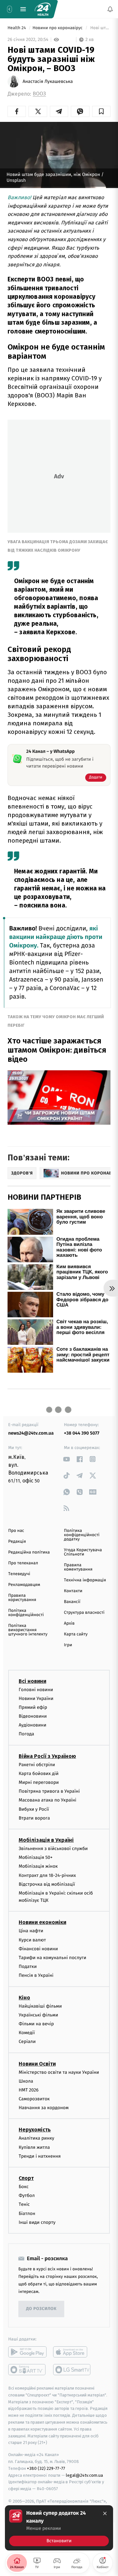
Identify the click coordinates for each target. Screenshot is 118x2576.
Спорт (26, 2178)
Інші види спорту (37, 2222)
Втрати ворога (34, 1818)
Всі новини (32, 1681)
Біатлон (27, 2213)
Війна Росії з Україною (47, 1756)
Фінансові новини (38, 1949)
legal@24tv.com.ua (84, 2475)
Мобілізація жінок (38, 1867)
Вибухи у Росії (34, 1809)
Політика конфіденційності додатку (82, 1535)
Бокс (24, 2187)
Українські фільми (38, 2015)
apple (72, 2352)
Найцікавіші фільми (40, 2006)
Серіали (27, 2042)
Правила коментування (78, 1567)
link (66, 1459)
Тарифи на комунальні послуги (52, 1958)
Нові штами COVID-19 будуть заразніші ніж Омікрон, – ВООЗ (100, 28)
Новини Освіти (37, 2064)
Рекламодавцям (24, 1585)
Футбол (27, 2196)
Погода (26, 1734)
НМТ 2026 (29, 2090)
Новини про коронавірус (58, 28)
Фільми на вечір (36, 2024)
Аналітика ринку (36, 2138)
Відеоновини (33, 1716)
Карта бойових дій (39, 1774)
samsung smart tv (72, 2370)
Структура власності (84, 1613)
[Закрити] (105, 2513)
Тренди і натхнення (40, 2156)
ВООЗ (39, 94)
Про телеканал (23, 1563)
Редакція (17, 1542)
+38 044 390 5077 (82, 1433)
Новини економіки (42, 1923)
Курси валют (32, 1940)
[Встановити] (59, 2528)
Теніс (24, 2205)
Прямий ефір (33, 1707)
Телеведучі (19, 1574)
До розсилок (41, 2309)
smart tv (27, 2370)
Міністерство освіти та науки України (59, 2072)
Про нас (16, 1531)
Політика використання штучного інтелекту (28, 1630)
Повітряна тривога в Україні (49, 1792)
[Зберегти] (101, 111)
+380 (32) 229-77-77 (46, 2468)
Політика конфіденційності (26, 1613)
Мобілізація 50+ (36, 1857)
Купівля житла (34, 2147)
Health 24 (17, 28)
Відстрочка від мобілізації (47, 1884)
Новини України (36, 1698)
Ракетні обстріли (37, 1765)
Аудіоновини (32, 1725)
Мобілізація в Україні (46, 1840)
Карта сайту (76, 1634)
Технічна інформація (85, 1580)
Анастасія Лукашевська (48, 82)
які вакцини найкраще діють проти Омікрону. (56, 937)
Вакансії (72, 1602)
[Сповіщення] (110, 9)
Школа (26, 2081)
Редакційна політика (29, 1552)
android (27, 2352)
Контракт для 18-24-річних (47, 1875)
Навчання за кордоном (44, 2108)
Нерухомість (35, 2130)
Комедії (27, 2033)
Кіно (24, 1998)
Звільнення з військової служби (53, 1849)
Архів (69, 1623)
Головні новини (36, 1690)
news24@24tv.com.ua (31, 1433)
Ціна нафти (31, 1931)
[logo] (43, 9)
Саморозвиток (34, 2099)
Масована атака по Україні (48, 1800)
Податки (28, 1967)
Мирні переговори (39, 1782)
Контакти (73, 1591)
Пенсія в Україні (36, 1976)
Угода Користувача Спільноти (83, 1552)
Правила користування (22, 1598)
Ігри (68, 1645)
